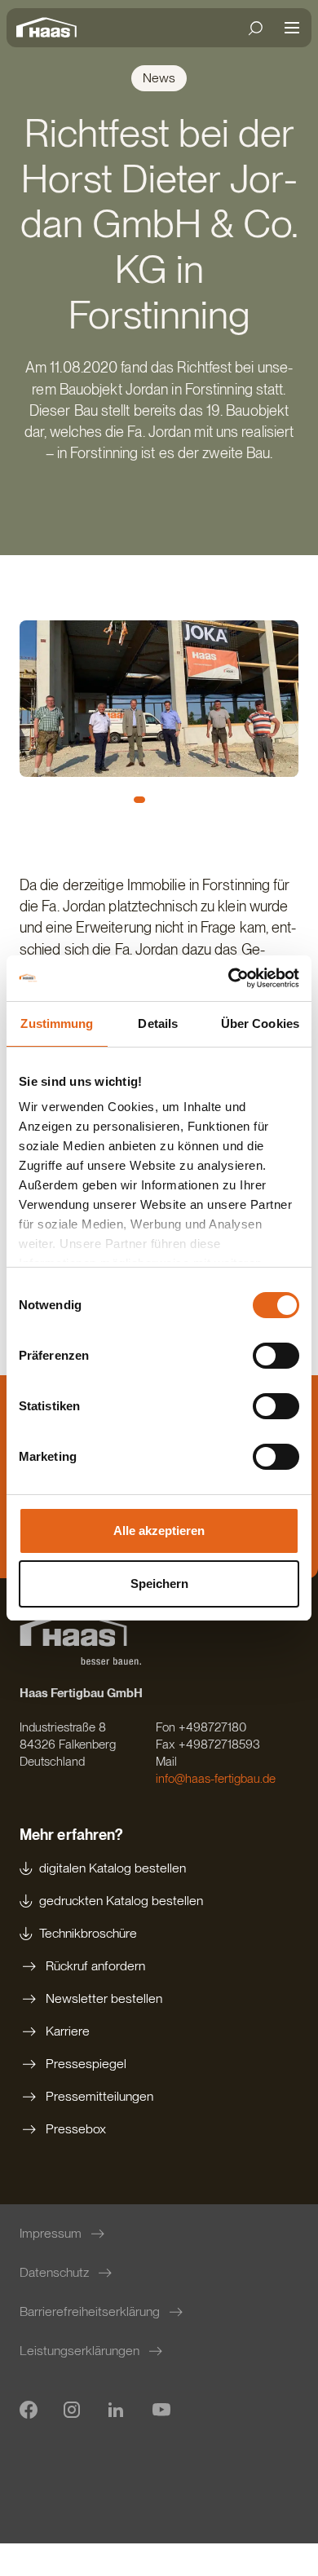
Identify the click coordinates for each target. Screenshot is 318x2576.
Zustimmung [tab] (57, 1023)
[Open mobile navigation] (292, 28)
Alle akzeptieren (159, 1531)
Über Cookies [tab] (260, 1023)
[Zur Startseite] (51, 28)
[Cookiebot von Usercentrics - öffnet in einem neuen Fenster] (229, 978)
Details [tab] (158, 1023)
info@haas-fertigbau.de (216, 1779)
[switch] (276, 1356)
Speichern (159, 1584)
